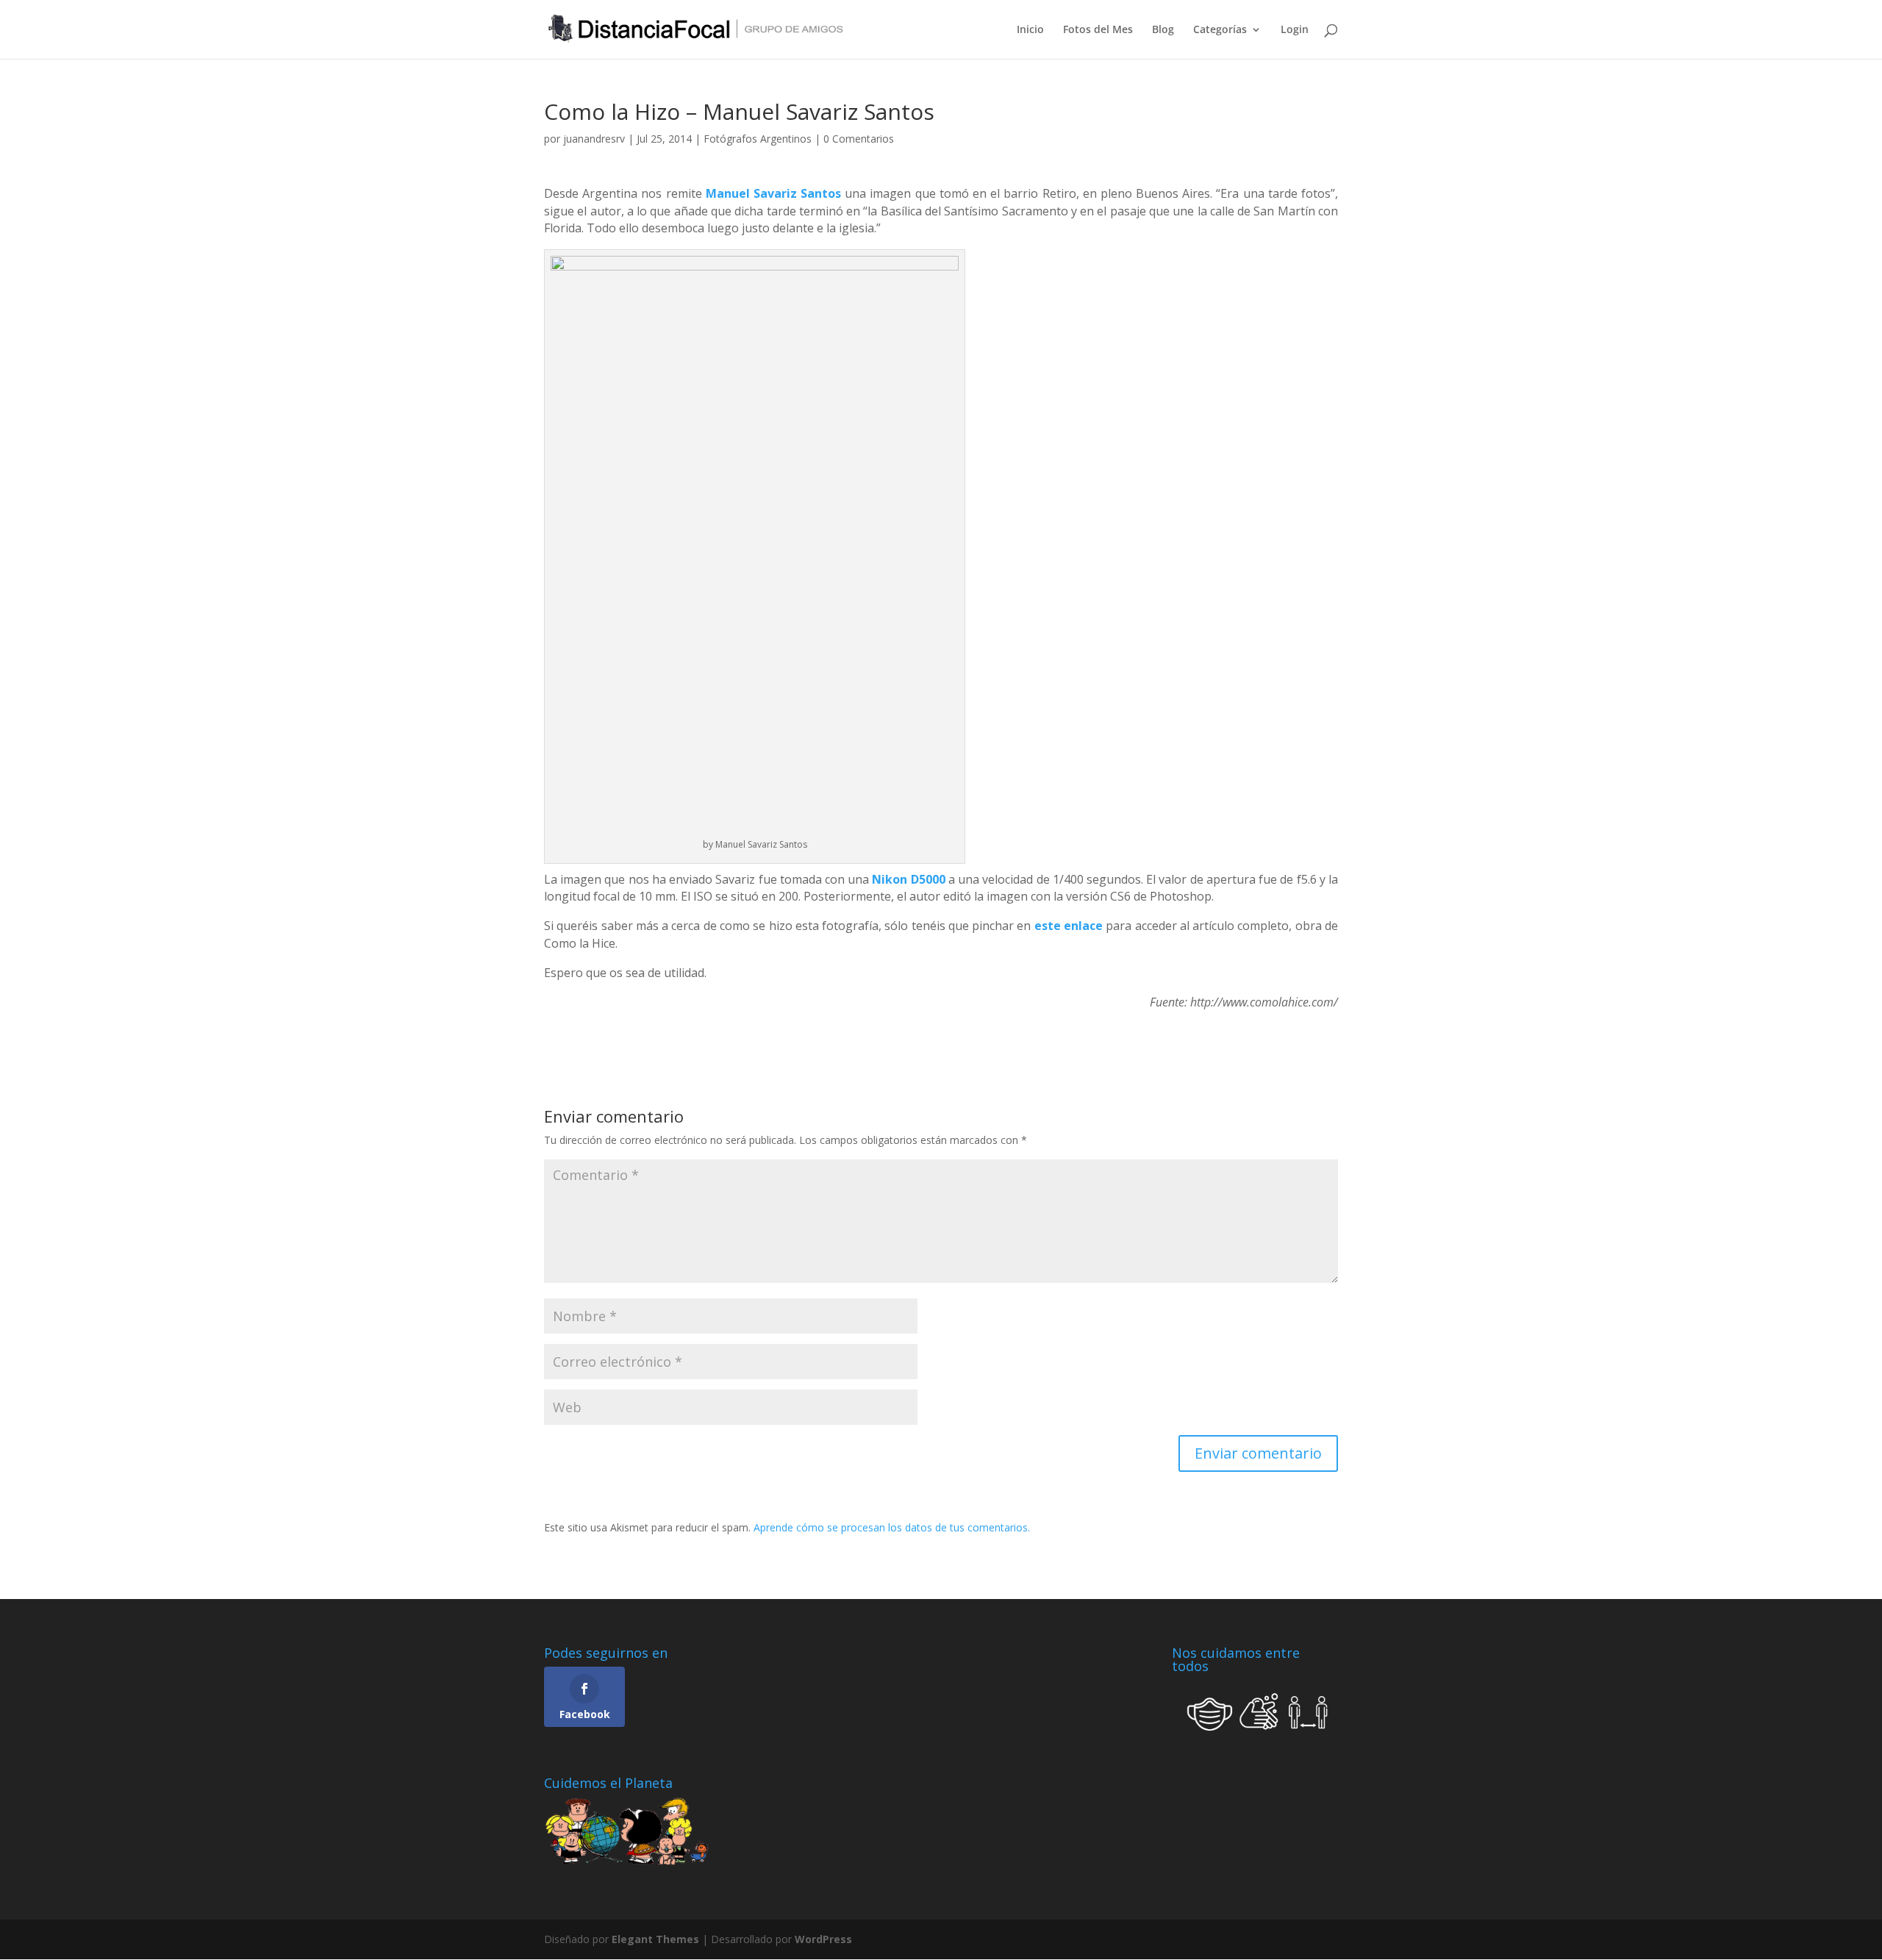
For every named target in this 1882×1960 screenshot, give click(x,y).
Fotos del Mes (1098, 30)
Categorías (1220, 30)
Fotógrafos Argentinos (758, 139)
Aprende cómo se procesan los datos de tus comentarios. (892, 1527)
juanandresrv (594, 139)
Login (1295, 30)
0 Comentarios (859, 139)
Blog (1163, 30)
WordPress (823, 1939)
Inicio (1030, 30)
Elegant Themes (655, 1939)
